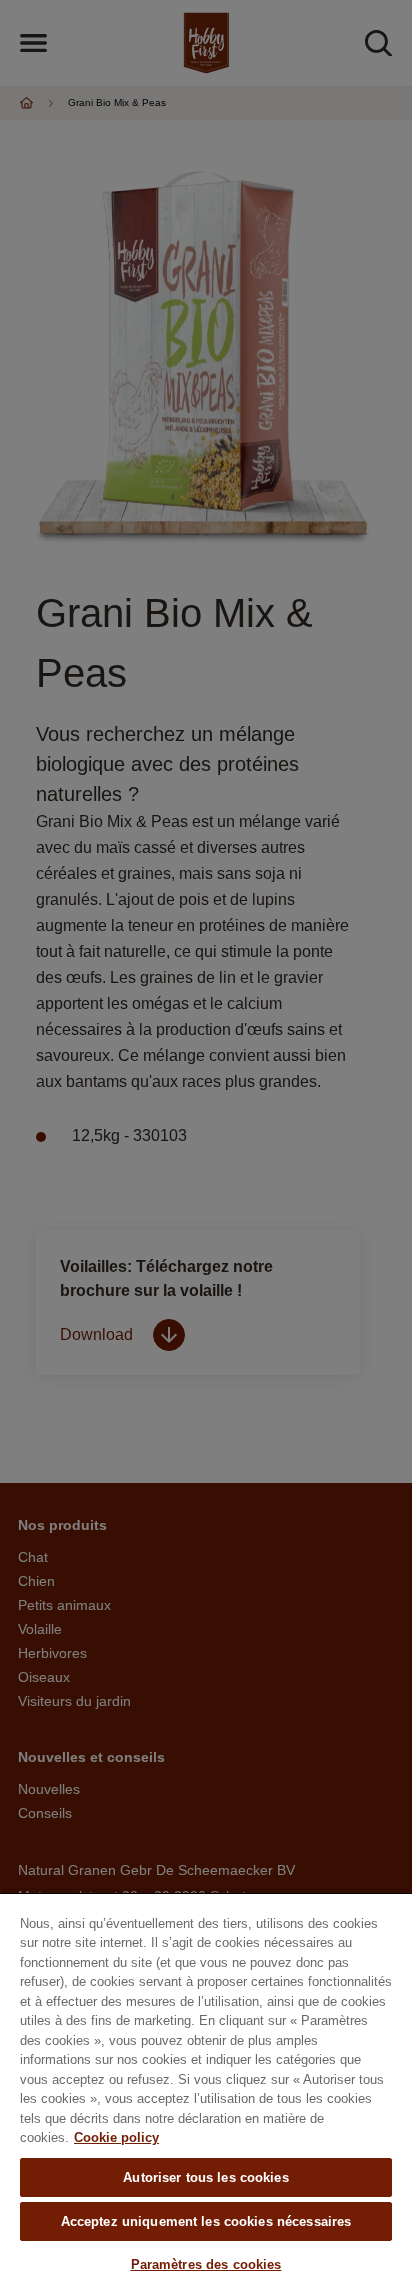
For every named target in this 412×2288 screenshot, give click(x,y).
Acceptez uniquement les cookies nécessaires (206, 2221)
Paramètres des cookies (206, 2264)
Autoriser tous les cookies (205, 2177)
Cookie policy (116, 2137)
